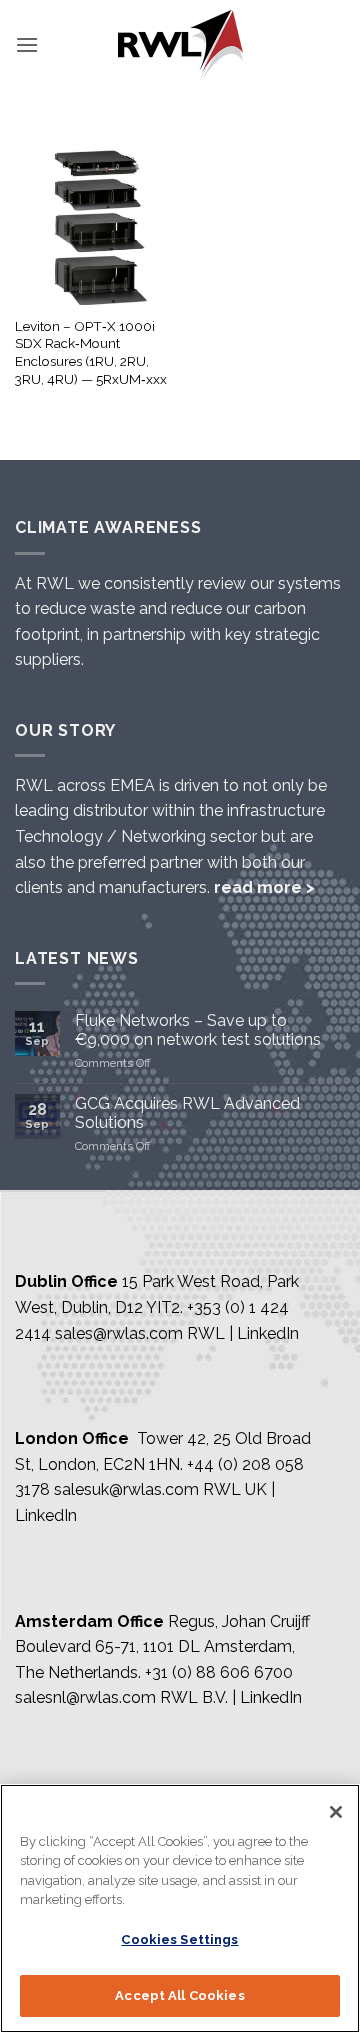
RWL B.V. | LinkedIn (231, 1697)
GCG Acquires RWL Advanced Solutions (187, 1113)
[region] (180, 1908)
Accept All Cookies (179, 1995)
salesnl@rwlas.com (85, 1697)
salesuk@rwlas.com (126, 1489)
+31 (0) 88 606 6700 (219, 1672)
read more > (264, 887)
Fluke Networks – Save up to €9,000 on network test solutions (198, 1030)
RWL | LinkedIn (243, 1333)
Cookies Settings (179, 1939)
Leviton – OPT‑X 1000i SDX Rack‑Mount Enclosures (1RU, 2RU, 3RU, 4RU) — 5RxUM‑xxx (91, 352)
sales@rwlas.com (119, 1333)
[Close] (336, 1812)
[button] (27, 44)
